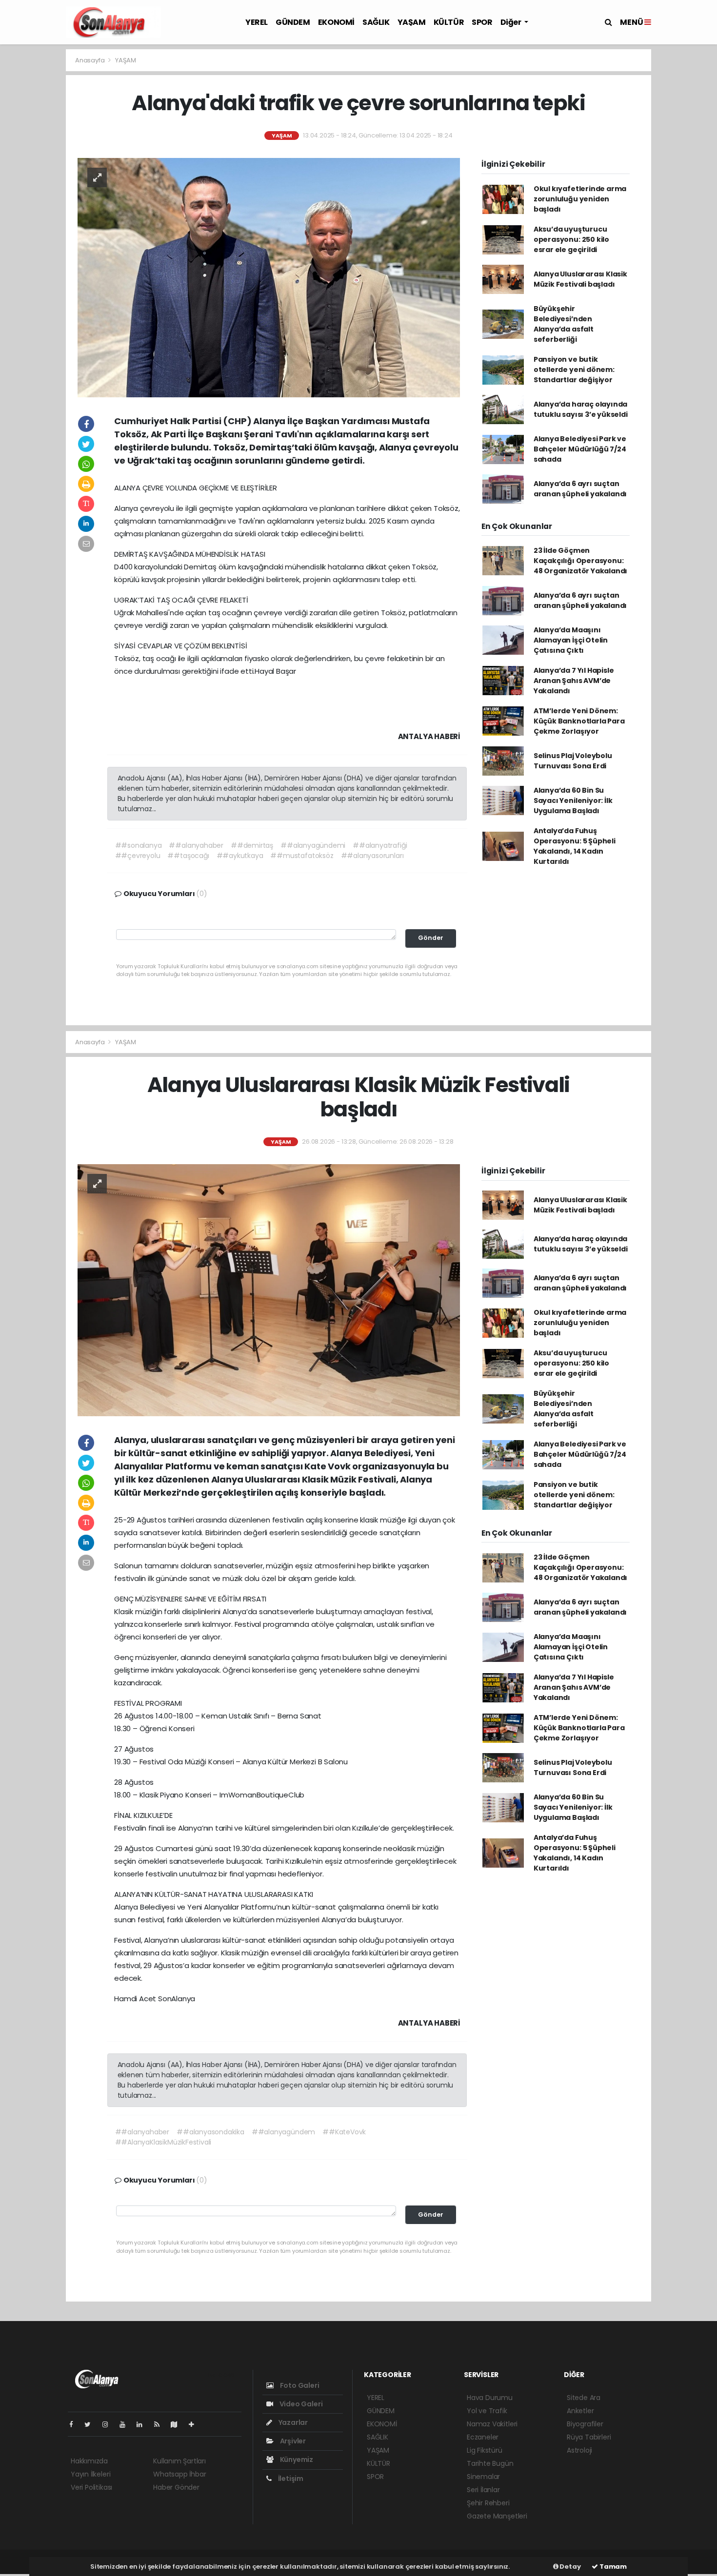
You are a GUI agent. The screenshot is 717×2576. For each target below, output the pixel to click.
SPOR (482, 22)
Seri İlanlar (483, 2490)
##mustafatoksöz (302, 856)
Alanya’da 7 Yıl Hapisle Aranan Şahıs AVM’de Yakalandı (574, 681)
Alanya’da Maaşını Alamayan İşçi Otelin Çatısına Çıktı (571, 640)
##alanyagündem (283, 2132)
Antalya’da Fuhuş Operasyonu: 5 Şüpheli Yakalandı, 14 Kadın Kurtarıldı (575, 846)
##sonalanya (139, 845)
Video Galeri (300, 2404)
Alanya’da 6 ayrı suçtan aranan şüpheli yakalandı (580, 489)
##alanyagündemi (313, 845)
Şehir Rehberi (488, 2503)
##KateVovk (344, 2132)
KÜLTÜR (449, 22)
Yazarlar (292, 2422)
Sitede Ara (584, 2398)
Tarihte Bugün (490, 2463)
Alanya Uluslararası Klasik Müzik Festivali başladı (580, 279)
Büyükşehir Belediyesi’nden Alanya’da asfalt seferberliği (564, 324)
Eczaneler (483, 2437)
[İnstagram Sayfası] (109, 2424)
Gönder (431, 938)
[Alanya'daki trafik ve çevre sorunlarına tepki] (269, 277)
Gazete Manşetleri (497, 2516)
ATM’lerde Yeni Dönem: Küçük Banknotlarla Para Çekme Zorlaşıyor (579, 721)
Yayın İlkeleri (90, 2474)
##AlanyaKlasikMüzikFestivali (163, 2142)
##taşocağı (188, 856)
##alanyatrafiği (380, 845)
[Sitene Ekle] (195, 2424)
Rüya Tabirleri (589, 2437)
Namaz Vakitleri (492, 2424)
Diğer (512, 22)
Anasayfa (90, 60)
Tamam (612, 2566)
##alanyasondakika (210, 2132)
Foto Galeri (299, 2385)
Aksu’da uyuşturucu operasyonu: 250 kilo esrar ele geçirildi (571, 239)
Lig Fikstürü (485, 2450)
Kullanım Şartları (179, 2461)
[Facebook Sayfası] (75, 2424)
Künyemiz (296, 2459)
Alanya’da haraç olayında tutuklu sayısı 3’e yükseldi (581, 409)
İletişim (290, 2478)
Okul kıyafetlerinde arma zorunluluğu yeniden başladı (580, 199)
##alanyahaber (196, 845)
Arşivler (292, 2441)
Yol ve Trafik (487, 2411)
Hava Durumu (490, 2398)
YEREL (257, 22)
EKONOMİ (336, 22)
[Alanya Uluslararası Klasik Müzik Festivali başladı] (269, 1289)
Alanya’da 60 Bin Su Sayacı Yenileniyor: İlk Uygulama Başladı (573, 800)
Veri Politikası (91, 2487)
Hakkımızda (89, 2461)
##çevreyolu (138, 856)
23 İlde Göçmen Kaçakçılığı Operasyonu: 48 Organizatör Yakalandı (580, 561)
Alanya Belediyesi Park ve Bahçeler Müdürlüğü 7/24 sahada (580, 449)
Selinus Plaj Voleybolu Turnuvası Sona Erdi (573, 761)
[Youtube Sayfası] (126, 2424)
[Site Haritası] (178, 2424)
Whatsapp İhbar (179, 2474)
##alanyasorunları (372, 856)
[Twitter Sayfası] (91, 2424)
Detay (570, 2566)
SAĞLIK (376, 22)
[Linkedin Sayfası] (143, 2424)
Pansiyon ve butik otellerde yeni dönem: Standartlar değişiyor (574, 370)
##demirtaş (252, 845)
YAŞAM (412, 22)
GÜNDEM (293, 22)
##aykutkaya (240, 856)
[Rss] (161, 2424)
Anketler (580, 2411)
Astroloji (579, 2450)
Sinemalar (483, 2477)
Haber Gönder (176, 2487)
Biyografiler (585, 2424)
